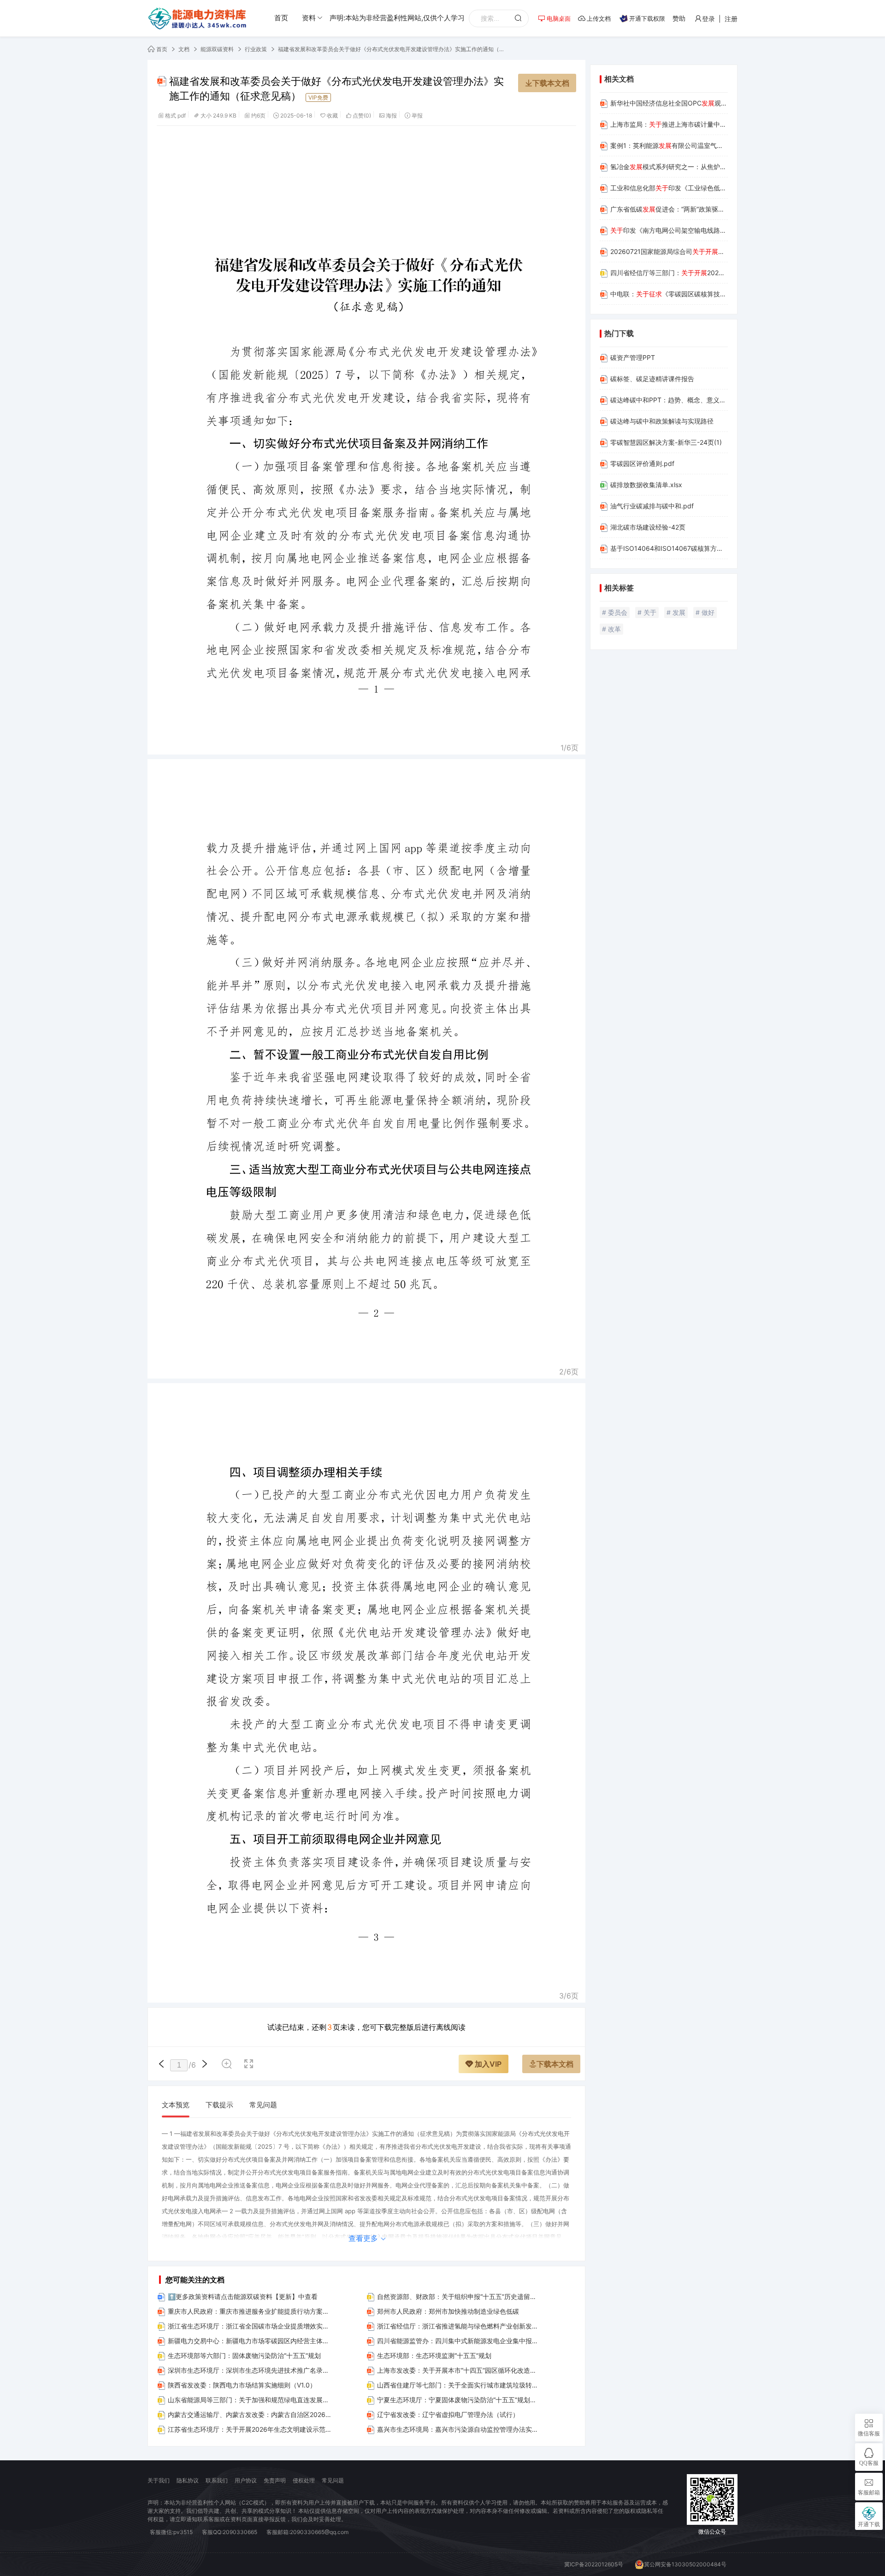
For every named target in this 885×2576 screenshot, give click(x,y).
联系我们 (217, 2480)
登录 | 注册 (720, 19)
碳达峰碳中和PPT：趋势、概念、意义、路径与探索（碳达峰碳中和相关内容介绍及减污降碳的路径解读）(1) (669, 400)
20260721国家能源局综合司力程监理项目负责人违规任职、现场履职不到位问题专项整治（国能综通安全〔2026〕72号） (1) (669, 251)
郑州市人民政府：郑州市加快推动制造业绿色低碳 (448, 2311)
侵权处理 (304, 2480)
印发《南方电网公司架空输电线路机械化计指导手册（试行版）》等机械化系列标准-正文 (669, 230)
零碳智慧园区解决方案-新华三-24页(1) (666, 442)
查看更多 (364, 2238)
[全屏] (249, 2065)
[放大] (227, 2065)
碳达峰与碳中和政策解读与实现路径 (662, 421)
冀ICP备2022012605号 (594, 2564)
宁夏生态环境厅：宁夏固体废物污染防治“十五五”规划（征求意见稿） (459, 2400)
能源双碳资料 (217, 49)
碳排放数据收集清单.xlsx (646, 485)
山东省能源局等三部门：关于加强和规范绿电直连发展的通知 (250, 2400)
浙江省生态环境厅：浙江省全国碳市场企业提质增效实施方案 (250, 2326)
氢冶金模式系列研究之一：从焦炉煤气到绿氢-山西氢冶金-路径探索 (669, 167)
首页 (281, 18)
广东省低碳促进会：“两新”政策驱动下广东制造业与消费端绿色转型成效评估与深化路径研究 (669, 209)
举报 (417, 115)
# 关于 (647, 612)
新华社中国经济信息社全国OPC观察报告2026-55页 (669, 103)
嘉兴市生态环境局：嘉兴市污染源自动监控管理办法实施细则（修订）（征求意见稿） (459, 2429)
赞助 (679, 18)
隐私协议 (188, 2480)
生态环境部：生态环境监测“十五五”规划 (434, 2355)
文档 (184, 49)
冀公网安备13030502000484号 (685, 2564)
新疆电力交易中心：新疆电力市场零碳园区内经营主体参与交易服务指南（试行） (250, 2341)
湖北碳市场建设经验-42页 (648, 527)
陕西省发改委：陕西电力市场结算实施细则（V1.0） (242, 2385)
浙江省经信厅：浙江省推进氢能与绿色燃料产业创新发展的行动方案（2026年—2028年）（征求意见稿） (459, 2326)
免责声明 (275, 2480)
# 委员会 (615, 612)
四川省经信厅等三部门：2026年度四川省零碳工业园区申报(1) (669, 273)
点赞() (362, 115)
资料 (309, 18)
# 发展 (676, 612)
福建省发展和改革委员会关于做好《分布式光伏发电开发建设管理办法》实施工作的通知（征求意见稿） (393, 49)
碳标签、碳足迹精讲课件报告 (652, 379)
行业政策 (256, 49)
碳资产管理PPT (633, 357)
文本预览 (176, 2105)
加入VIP (487, 2064)
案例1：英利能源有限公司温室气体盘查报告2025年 (669, 145)
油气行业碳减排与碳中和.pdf (652, 506)
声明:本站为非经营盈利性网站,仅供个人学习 (397, 18)
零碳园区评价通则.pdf (642, 463)
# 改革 (611, 629)
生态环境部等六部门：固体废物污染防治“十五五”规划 (244, 2355)
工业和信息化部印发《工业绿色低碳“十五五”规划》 (669, 188)
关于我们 (159, 2480)
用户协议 (246, 2480)
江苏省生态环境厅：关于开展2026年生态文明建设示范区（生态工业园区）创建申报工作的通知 (250, 2429)
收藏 (332, 115)
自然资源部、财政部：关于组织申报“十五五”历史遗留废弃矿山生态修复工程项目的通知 (459, 2296)
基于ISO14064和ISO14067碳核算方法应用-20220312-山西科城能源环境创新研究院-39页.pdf (669, 548)
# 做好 (705, 612)
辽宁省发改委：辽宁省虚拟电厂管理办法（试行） (448, 2414)
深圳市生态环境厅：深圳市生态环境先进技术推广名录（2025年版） (250, 2370)
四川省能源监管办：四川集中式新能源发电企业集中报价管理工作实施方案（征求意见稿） (459, 2341)
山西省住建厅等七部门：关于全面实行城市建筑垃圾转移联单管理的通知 (459, 2385)
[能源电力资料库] (198, 18)
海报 (391, 115)
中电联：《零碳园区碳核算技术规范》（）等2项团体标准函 (669, 294)
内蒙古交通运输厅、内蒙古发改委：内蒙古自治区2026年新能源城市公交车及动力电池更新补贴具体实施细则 (250, 2414)
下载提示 (219, 2105)
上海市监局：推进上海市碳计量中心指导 (669, 124)
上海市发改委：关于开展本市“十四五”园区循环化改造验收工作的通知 (459, 2370)
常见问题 (263, 2105)
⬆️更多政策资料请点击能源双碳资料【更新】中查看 (243, 2296)
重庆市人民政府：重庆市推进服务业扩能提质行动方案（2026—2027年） (250, 2311)
